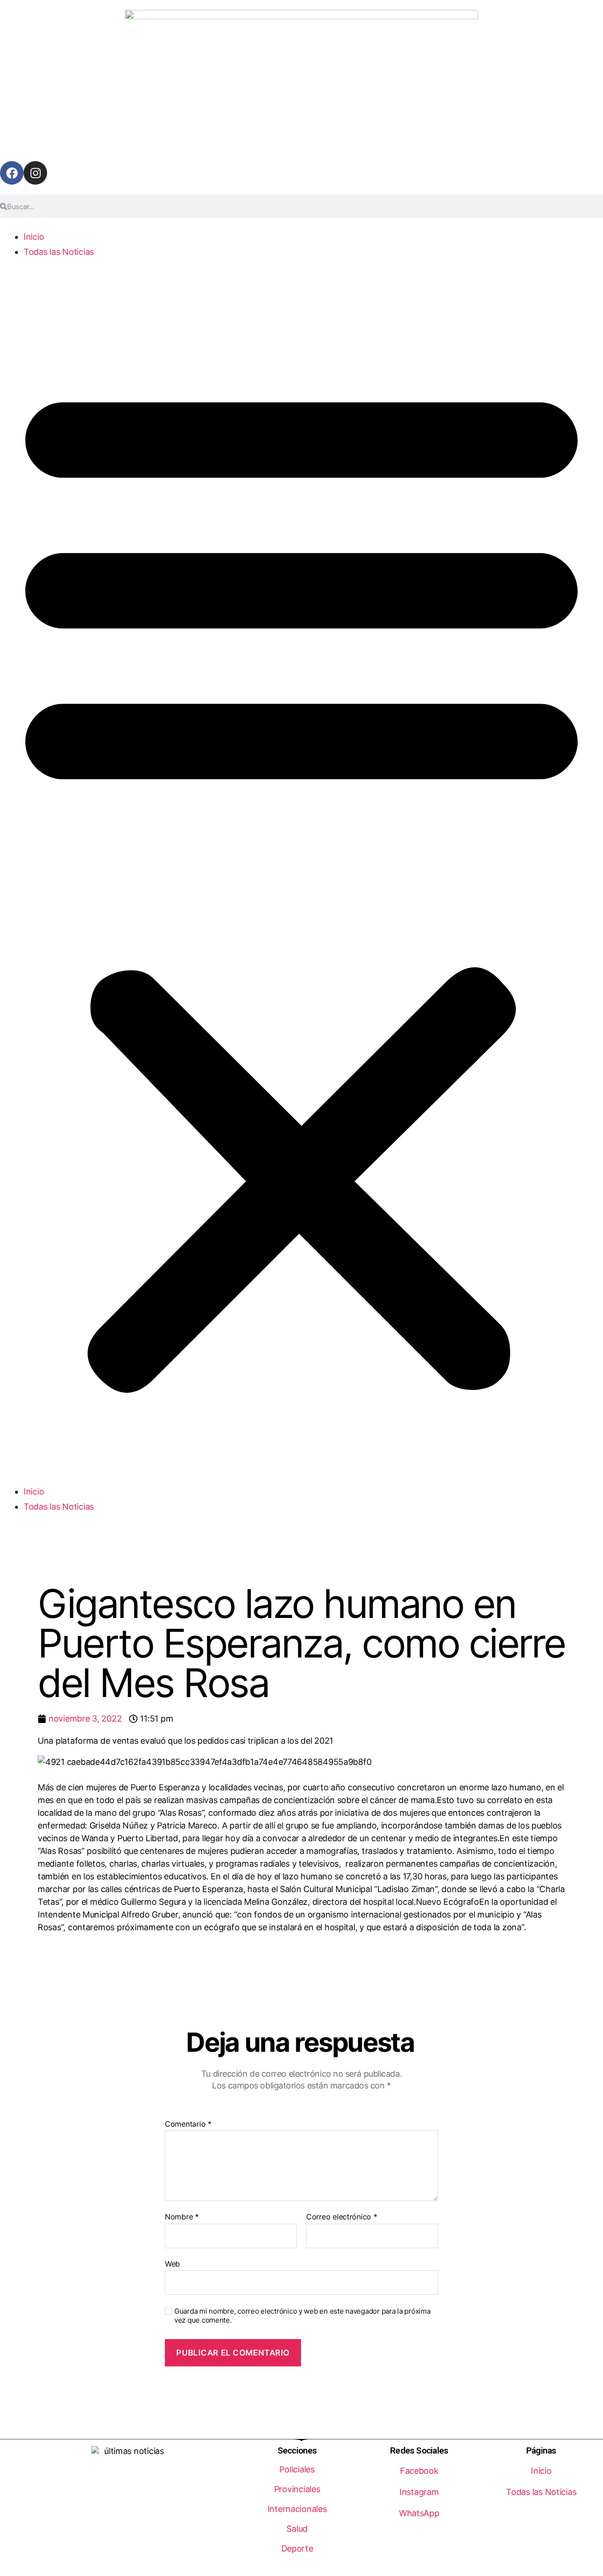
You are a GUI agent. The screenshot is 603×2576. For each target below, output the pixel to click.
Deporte (297, 2548)
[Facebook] (12, 173)
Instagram (419, 2492)
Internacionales (297, 2509)
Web (172, 2263)
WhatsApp (419, 2513)
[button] (301, 880)
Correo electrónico (342, 2217)
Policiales (297, 2469)
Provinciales (297, 2489)
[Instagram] (35, 173)
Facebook (419, 2471)
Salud (297, 2529)
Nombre (182, 2217)
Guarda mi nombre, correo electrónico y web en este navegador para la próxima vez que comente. (302, 2316)
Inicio (34, 237)
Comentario (188, 2124)
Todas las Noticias (59, 252)
